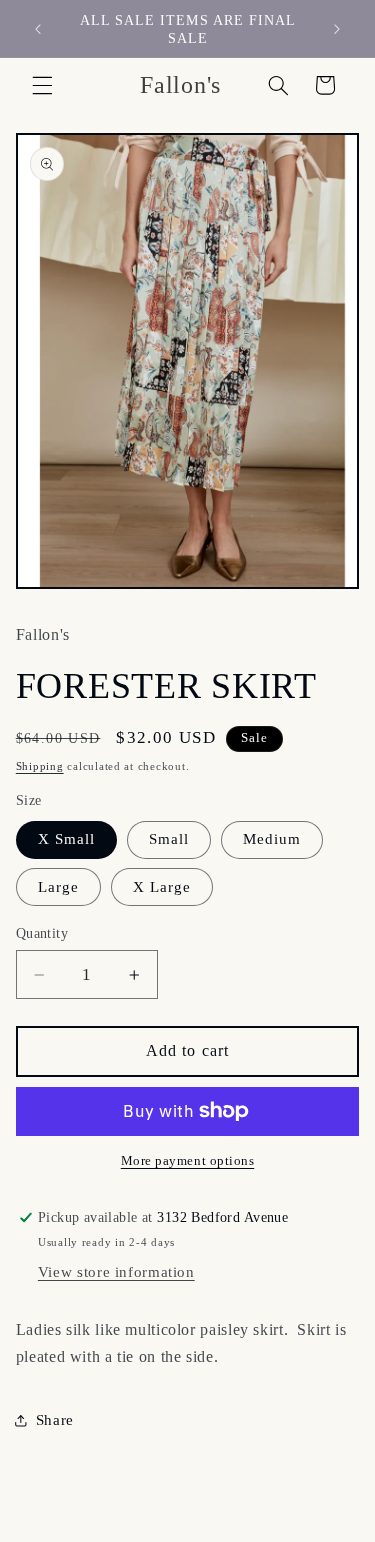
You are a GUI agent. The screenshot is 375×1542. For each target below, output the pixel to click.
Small (169, 839)
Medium (272, 839)
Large (58, 887)
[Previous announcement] (38, 29)
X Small (66, 839)
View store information (116, 1272)
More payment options (188, 1161)
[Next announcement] (337, 29)
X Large (162, 887)
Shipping (40, 766)
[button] (42, 85)
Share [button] (55, 1420)
